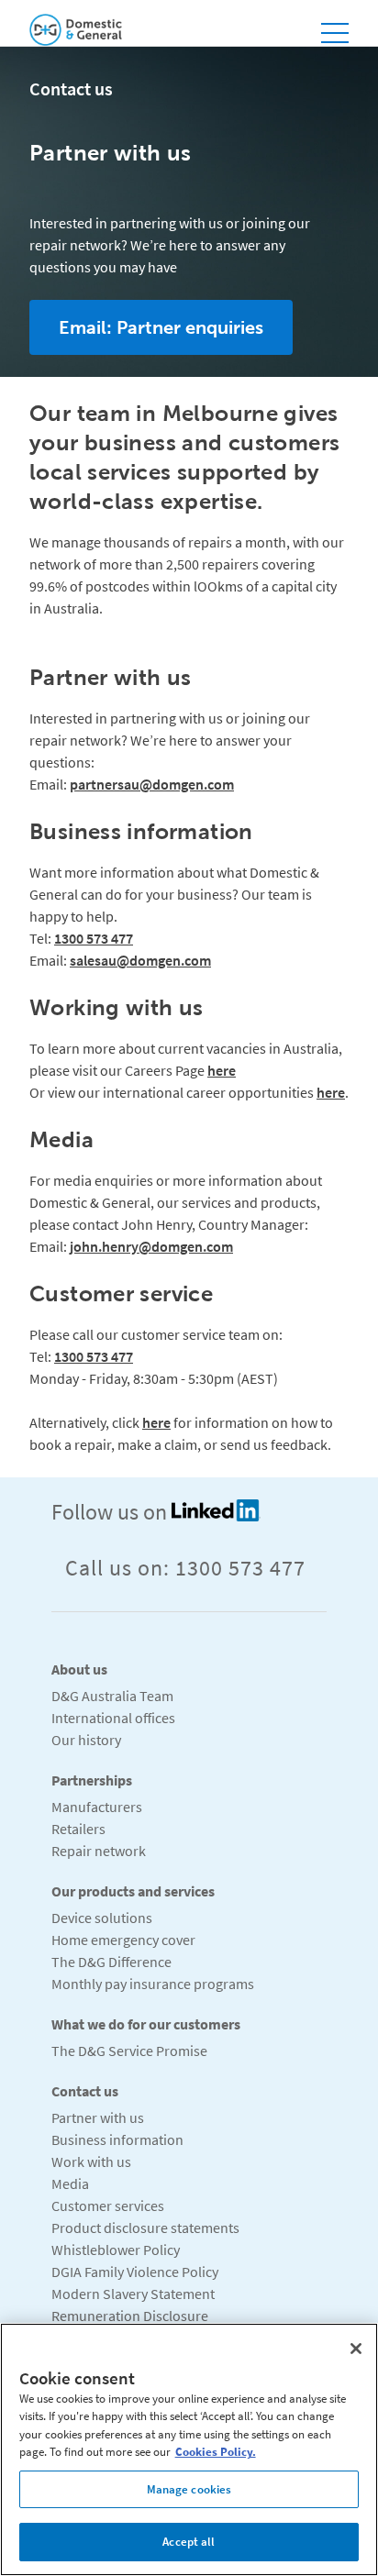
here (222, 1070)
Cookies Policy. (216, 2452)
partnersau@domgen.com (152, 784)
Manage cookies (189, 2489)
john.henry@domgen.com (151, 1246)
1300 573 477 (94, 938)
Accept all (189, 2542)
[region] (189, 2449)
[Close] (356, 2349)
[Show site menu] (335, 30)
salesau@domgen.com (140, 960)
